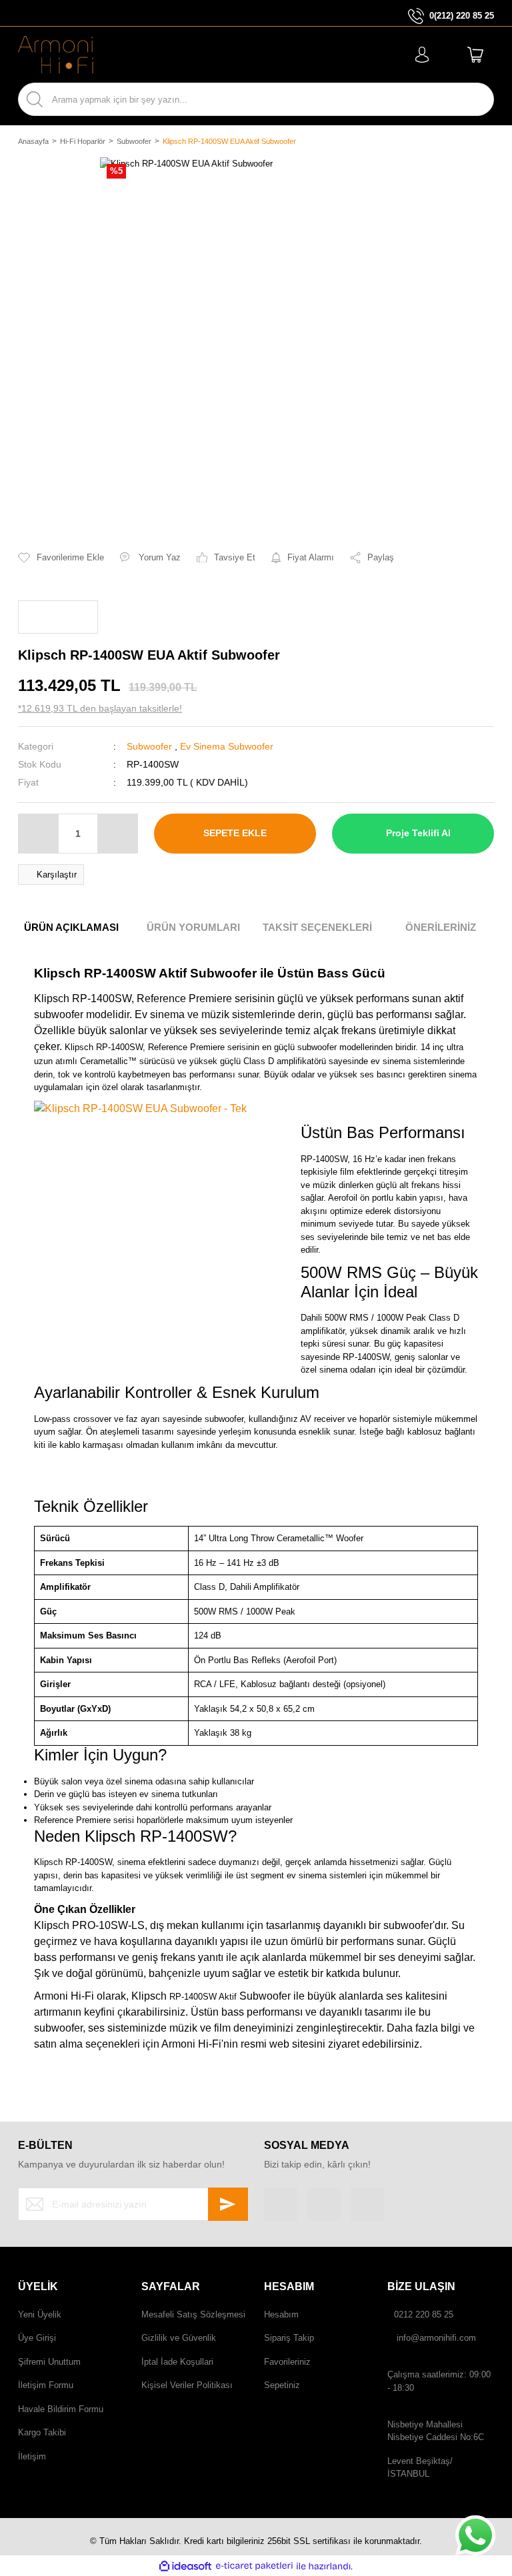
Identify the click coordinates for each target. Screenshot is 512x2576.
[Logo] (56, 55)
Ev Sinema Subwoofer (227, 746)
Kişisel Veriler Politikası (187, 2385)
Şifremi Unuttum (49, 2362)
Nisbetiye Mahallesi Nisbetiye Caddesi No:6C (436, 2431)
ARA (472, 99)
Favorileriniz (287, 2362)
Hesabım (281, 2314)
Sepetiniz (282, 2385)
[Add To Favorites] (61, 558)
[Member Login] (422, 55)
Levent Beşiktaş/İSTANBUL (420, 2468)
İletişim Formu (46, 2385)
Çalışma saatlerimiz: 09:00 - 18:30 (439, 2381)
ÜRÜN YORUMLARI (193, 927)
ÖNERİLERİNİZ (441, 927)
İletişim (32, 2456)
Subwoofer (149, 746)
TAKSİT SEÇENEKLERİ (317, 927)
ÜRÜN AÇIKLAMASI (71, 927)
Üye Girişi (37, 2338)
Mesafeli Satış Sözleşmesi (193, 2314)
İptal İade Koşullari (177, 2362)
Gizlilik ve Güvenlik (179, 2338)
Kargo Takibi (42, 2432)
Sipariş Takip (289, 2338)
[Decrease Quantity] (39, 834)
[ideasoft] (185, 2566)
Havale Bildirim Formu (61, 2409)
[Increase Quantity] (117, 834)
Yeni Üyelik (40, 2314)
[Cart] (475, 55)
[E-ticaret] (254, 2566)
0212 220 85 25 (424, 2314)
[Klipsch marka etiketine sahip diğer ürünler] (58, 617)
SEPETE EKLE (235, 833)
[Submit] (228, 2204)
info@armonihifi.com (436, 2338)
